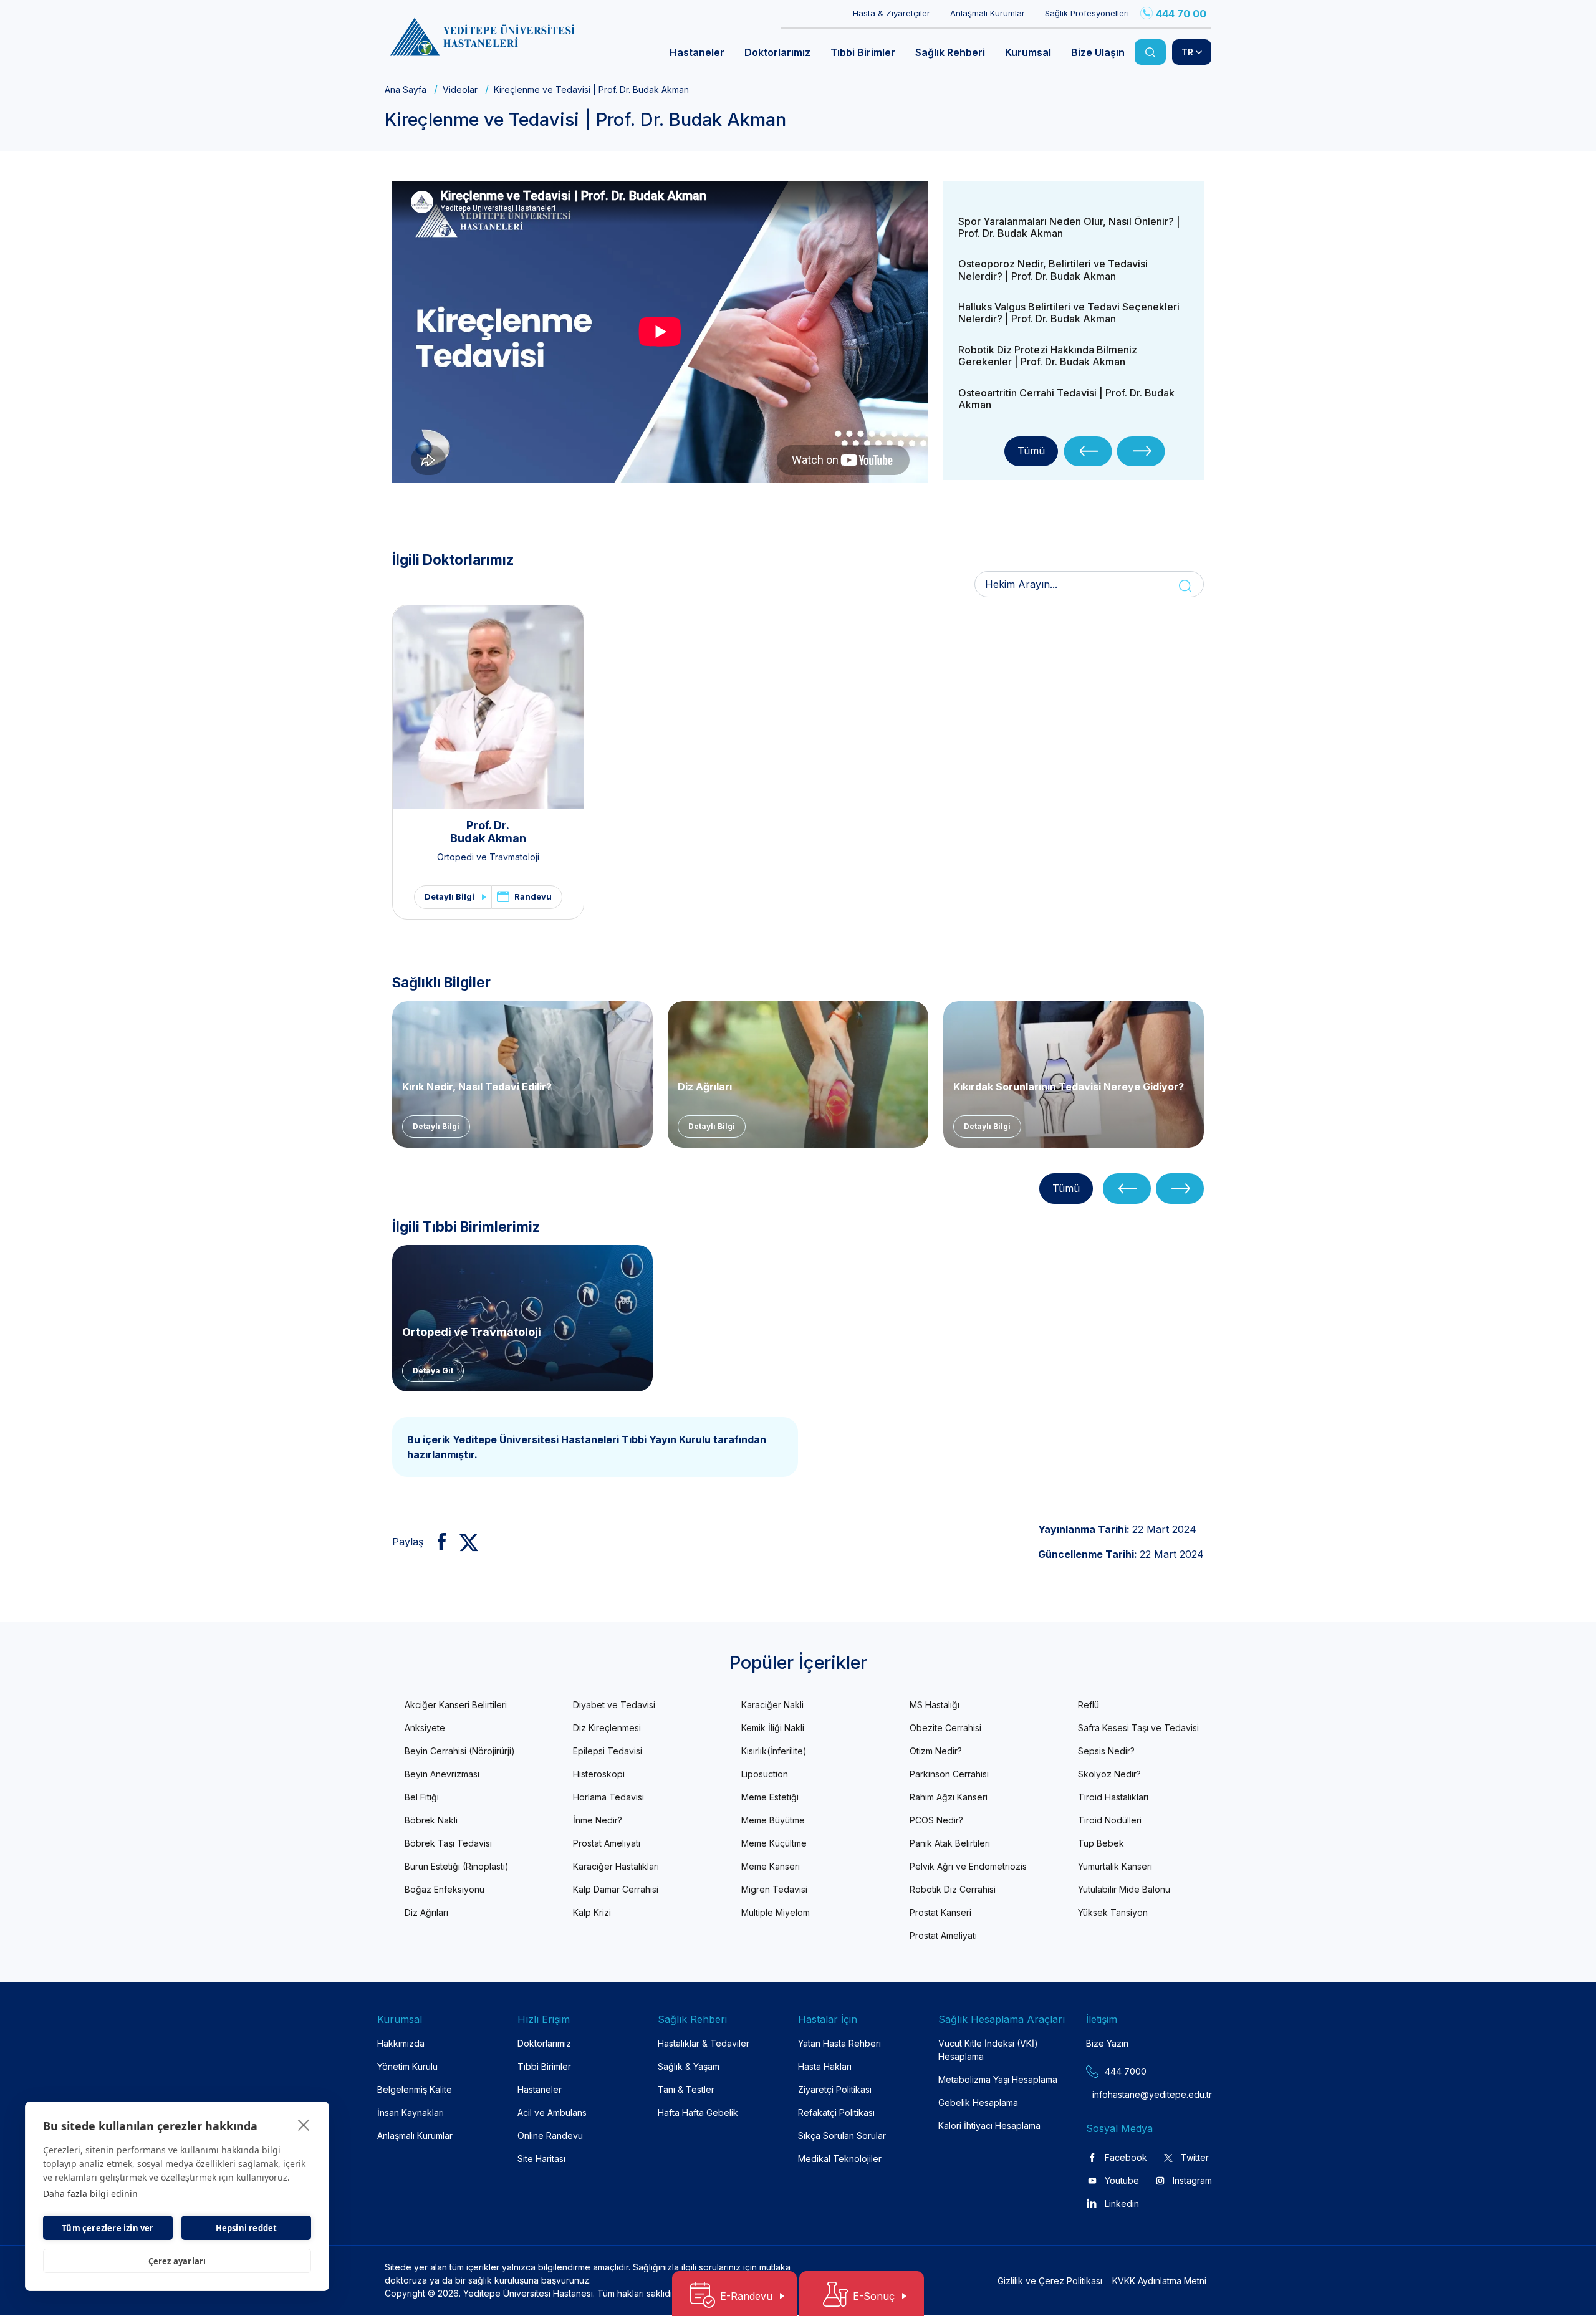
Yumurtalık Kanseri (1115, 1866)
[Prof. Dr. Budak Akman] (488, 707)
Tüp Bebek (1101, 1843)
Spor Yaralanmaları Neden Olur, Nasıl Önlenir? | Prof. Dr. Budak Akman (1069, 227)
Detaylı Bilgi (449, 896)
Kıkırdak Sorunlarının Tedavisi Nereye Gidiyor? (1069, 1087)
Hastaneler (540, 2089)
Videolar (460, 89)
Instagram (1192, 2180)
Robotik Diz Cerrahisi (953, 1889)
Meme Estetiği (770, 1797)
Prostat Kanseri (940, 1912)
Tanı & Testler (686, 2089)
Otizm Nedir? (936, 1751)
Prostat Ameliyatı (607, 1843)
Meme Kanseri (771, 1866)
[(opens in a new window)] (437, 1542)
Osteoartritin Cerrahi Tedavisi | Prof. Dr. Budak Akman (1066, 399)
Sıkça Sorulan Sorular (842, 2136)
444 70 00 (1181, 14)
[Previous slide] (1088, 452)
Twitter (1195, 2157)
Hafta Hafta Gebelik (698, 2112)
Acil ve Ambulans (552, 2112)
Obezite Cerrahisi (945, 1728)
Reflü (1089, 1705)
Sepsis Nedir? (1106, 1751)
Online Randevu (550, 2136)
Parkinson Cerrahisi (949, 1774)
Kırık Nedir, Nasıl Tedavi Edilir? (477, 1087)
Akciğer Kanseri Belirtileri (456, 1705)
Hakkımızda (401, 2043)
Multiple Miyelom (776, 1912)
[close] (304, 2125)
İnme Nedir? (598, 1820)
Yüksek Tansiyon (1113, 1912)
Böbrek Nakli (431, 1820)
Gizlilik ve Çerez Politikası (1050, 2281)
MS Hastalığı (935, 1705)
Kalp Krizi (592, 1912)
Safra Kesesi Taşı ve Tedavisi (1138, 1728)
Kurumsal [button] (1028, 52)
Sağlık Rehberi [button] (950, 52)
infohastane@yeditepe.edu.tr (1122, 2094)
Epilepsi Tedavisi (608, 1751)
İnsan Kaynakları (411, 2112)
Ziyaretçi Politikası (835, 2089)
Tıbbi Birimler (544, 2066)
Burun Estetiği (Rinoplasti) (457, 1866)
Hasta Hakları (825, 2066)
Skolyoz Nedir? (1109, 1774)
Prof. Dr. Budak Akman (488, 832)
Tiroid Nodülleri (1110, 1820)
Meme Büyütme (773, 1820)
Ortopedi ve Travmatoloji (488, 857)
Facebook (1126, 2157)
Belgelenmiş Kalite (415, 2089)
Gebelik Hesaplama (978, 2102)
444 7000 (1126, 2071)
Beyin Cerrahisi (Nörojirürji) (460, 1751)
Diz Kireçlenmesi (607, 1728)
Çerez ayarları (177, 2261)
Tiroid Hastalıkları (1113, 1797)
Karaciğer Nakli (772, 1705)
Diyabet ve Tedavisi (614, 1705)
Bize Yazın (1107, 2043)
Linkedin (1122, 2203)
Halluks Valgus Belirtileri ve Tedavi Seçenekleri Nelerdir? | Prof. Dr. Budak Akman (1069, 313)
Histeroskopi (599, 1774)
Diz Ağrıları (705, 1087)
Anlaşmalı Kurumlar (988, 13)
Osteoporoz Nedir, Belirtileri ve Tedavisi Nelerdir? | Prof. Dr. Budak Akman (1053, 270)
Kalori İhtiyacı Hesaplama (989, 2126)
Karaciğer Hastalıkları (616, 1866)
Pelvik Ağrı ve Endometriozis (968, 1866)
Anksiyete (425, 1728)
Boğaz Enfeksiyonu (445, 1889)
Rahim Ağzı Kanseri (949, 1797)
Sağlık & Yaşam (689, 2066)
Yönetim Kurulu (407, 2066)
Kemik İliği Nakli (773, 1728)
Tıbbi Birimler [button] (863, 52)
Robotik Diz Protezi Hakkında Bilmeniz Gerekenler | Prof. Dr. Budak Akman (1048, 356)
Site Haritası (541, 2159)
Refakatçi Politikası (836, 2112)
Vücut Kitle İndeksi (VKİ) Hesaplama (988, 2050)
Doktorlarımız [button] (777, 52)
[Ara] (1150, 52)
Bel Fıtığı (422, 1797)
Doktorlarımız (544, 2043)
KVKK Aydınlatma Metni (1159, 2281)
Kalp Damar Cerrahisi (616, 1889)
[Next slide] (1141, 452)
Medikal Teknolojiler (840, 2159)
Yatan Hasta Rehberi (839, 2043)
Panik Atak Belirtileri (950, 1843)
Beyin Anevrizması (442, 1774)
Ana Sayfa (406, 89)
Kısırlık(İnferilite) (774, 1751)
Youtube (1122, 2180)
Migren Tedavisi (774, 1889)
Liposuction (765, 1774)
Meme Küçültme (774, 1843)
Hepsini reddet (247, 2228)
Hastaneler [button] (697, 52)
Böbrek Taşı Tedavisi (448, 1843)
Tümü (1031, 451)
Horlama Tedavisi (608, 1797)
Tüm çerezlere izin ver (108, 2228)
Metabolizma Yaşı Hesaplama (998, 2079)
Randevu (533, 896)
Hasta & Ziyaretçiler (892, 13)
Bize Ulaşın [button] (1098, 52)
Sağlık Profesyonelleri (1087, 13)
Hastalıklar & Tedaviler (704, 2043)
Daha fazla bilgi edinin (90, 2193)
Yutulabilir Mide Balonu (1124, 1889)
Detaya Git (433, 1371)
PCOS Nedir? (936, 1820)
